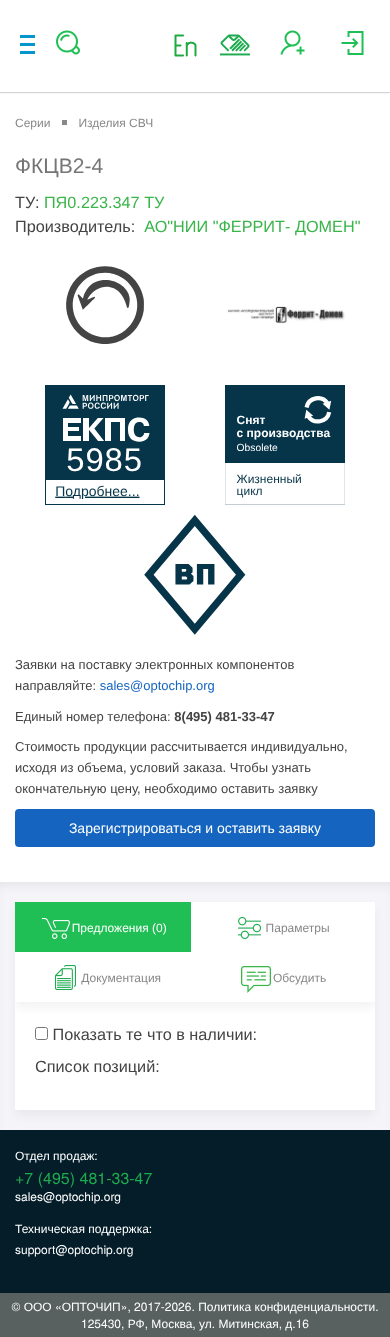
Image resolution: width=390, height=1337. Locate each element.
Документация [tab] (121, 978)
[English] (191, 44)
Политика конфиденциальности (286, 1306)
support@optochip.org (74, 1249)
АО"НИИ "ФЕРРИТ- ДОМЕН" (252, 227)
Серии (32, 123)
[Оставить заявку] (235, 45)
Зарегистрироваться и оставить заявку (195, 828)
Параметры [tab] (298, 928)
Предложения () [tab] (119, 928)
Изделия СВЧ (115, 123)
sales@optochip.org (157, 685)
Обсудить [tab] (299, 978)
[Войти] (352, 50)
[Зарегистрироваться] (292, 50)
